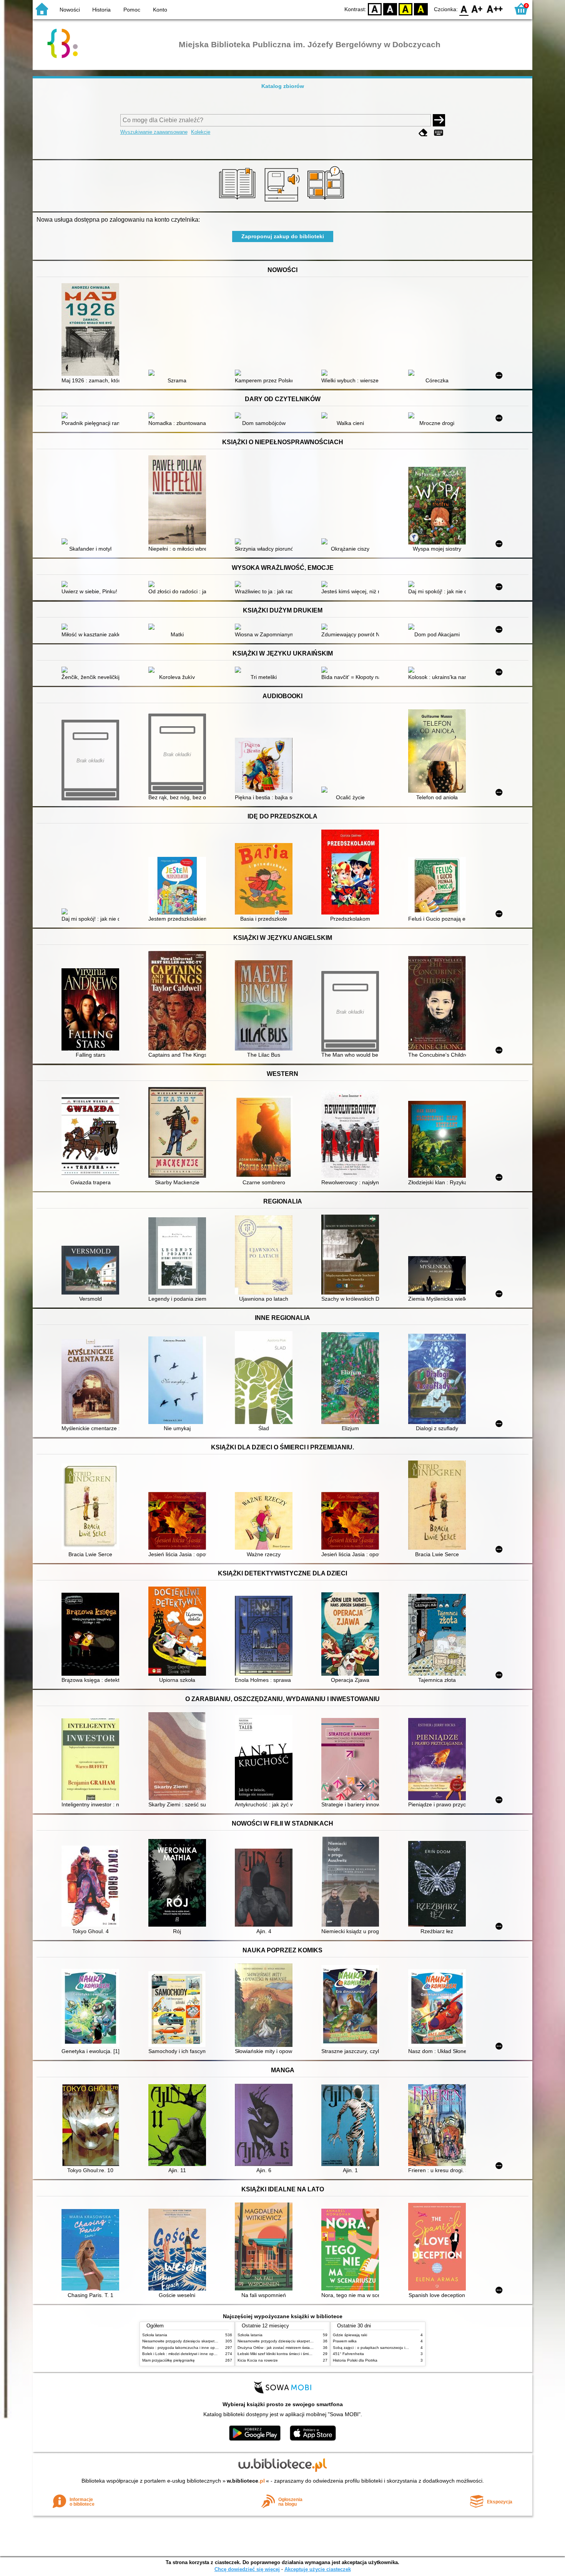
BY (421, 9)
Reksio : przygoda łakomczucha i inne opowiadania (188, 2348)
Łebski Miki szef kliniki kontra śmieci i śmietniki (278, 2354)
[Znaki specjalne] (439, 133)
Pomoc (132, 10)
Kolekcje (201, 132)
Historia (101, 10)
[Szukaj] (439, 120)
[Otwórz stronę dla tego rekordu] (92, 330)
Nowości (70, 10)
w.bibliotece (246, 2481)
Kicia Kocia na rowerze (258, 2360)
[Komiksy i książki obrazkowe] (327, 202)
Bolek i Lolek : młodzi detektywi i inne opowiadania (187, 2354)
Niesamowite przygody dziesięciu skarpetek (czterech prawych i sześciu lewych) (212, 2341)
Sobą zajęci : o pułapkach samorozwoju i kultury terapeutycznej (389, 2348)
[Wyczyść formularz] (423, 133)
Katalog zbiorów (283, 86)
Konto (160, 10)
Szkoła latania (155, 2335)
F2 (495, 9)
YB (405, 9)
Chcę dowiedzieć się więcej (247, 2569)
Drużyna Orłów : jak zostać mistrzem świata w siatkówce (287, 2348)
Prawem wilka (345, 2341)
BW (390, 9)
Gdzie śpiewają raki (350, 2335)
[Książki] (238, 202)
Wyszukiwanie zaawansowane (154, 132)
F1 (477, 9)
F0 (464, 9)
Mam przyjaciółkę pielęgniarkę (169, 2360)
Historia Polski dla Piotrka (355, 2360)
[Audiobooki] (283, 202)
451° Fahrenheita (348, 2354)
